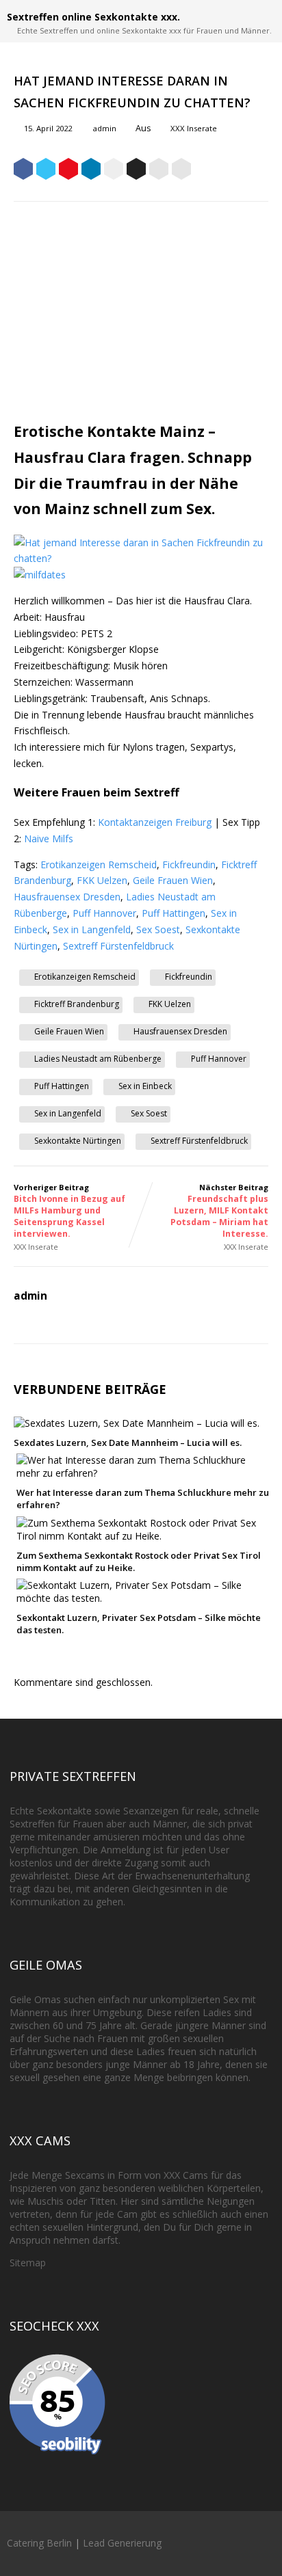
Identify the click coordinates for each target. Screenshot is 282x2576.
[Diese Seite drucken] (181, 171)
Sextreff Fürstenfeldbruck (118, 946)
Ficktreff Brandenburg (77, 1004)
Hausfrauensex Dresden (67, 897)
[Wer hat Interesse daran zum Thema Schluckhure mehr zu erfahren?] (144, 1473)
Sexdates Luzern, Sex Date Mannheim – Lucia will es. (128, 1443)
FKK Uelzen (102, 880)
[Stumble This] (114, 171)
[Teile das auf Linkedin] (91, 171)
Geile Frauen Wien (173, 880)
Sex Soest (158, 929)
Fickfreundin (189, 864)
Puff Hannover (104, 913)
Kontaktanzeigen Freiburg (155, 822)
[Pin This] (68, 171)
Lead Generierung (122, 2543)
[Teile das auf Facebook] (23, 171)
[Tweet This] (46, 171)
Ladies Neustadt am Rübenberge (98, 1059)
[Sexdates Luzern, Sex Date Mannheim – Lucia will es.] (137, 1423)
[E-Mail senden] (159, 171)
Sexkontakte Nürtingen (78, 1141)
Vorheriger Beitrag (69, 1211)
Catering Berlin (39, 2543)
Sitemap (28, 2263)
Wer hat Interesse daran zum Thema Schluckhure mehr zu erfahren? (143, 1499)
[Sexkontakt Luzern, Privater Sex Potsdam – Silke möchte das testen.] (144, 1598)
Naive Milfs (49, 838)
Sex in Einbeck (145, 1086)
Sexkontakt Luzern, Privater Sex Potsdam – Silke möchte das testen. (139, 1624)
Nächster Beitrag (219, 1211)
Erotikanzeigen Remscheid (99, 864)
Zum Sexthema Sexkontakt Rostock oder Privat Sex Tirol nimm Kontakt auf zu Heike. (139, 1561)
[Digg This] (136, 171)
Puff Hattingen (174, 913)
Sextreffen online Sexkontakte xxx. (93, 17)
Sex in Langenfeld (92, 929)
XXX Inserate (194, 128)
